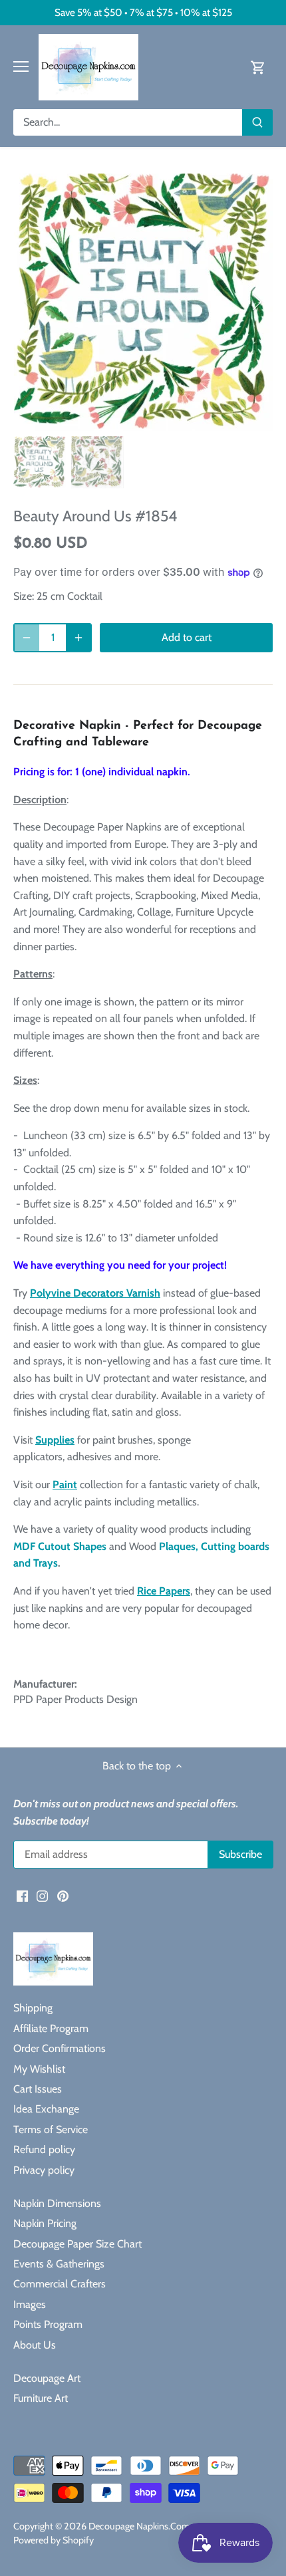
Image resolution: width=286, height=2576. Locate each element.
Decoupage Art (47, 2378)
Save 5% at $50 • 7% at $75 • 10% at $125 (143, 12)
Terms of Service (51, 2129)
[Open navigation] (21, 66)
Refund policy (44, 2149)
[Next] (256, 302)
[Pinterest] (63, 1895)
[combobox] (128, 122)
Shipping (33, 2008)
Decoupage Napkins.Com (139, 2526)
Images (30, 2304)
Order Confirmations (60, 2048)
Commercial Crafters (60, 2284)
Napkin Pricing (45, 2223)
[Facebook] (22, 1895)
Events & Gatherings (59, 2264)
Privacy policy (44, 2170)
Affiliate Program (51, 2028)
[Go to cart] (258, 67)
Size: (24, 596)
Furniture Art (41, 2398)
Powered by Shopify (54, 2540)
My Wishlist (39, 2069)
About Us (35, 2345)
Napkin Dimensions (57, 2203)
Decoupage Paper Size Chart (77, 2244)
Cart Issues (38, 2089)
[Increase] (78, 638)
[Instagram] (42, 1895)
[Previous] (30, 302)
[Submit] (257, 122)
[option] (143, 302)
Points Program (48, 2324)
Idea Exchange (46, 2109)
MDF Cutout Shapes (60, 1546)
